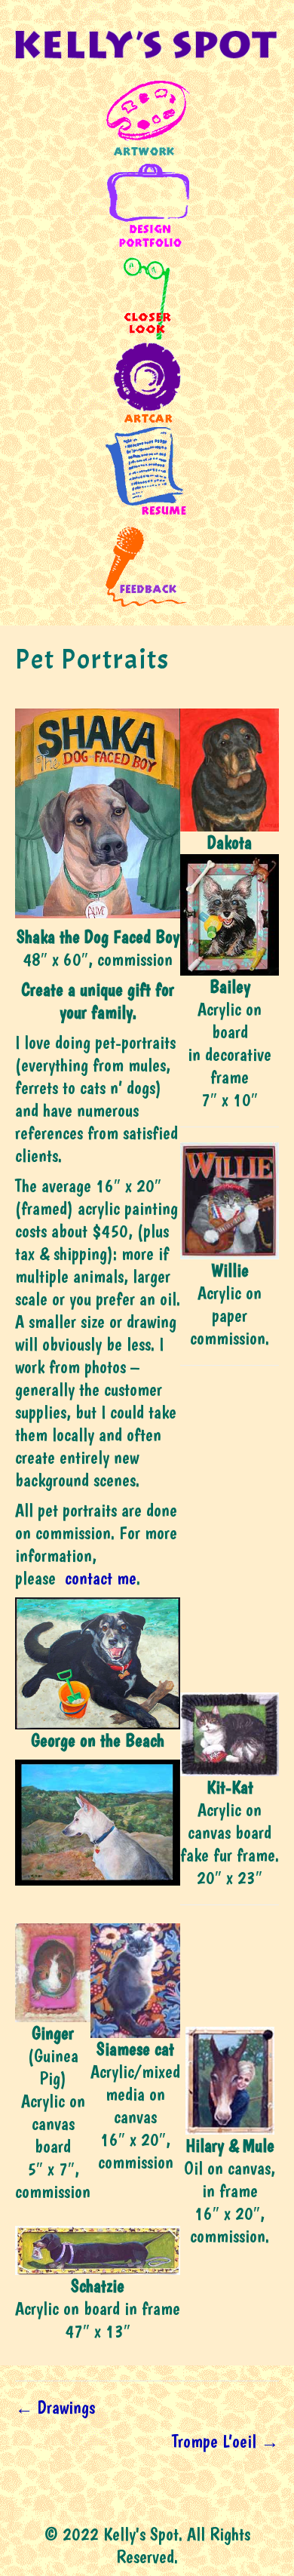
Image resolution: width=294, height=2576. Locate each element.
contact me (101, 1578)
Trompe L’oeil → (225, 2441)
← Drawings (55, 2407)
